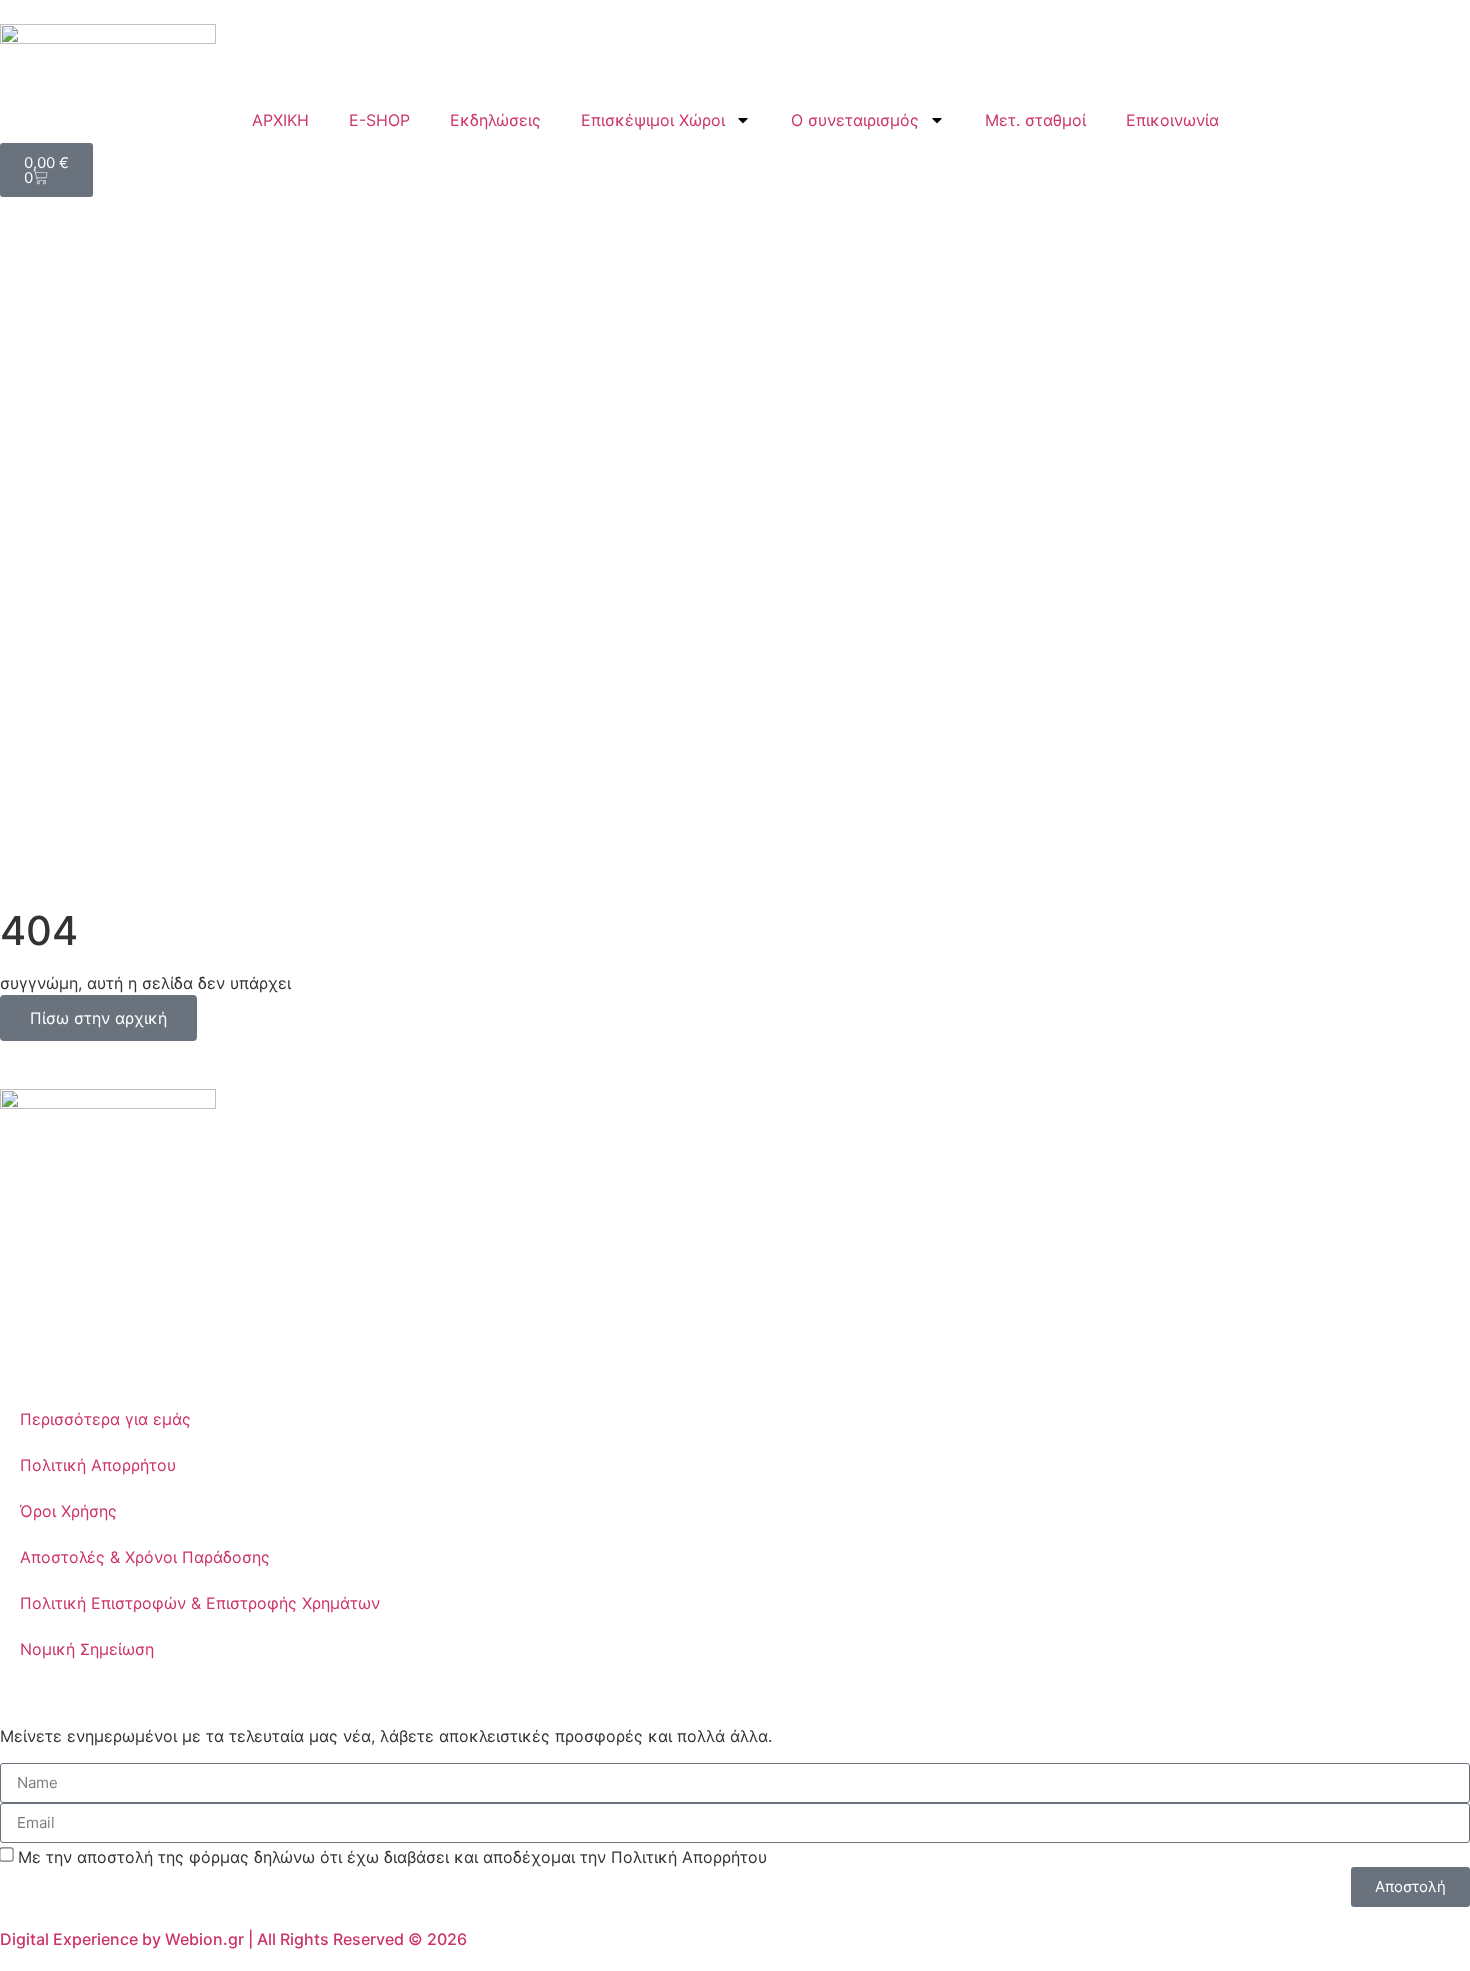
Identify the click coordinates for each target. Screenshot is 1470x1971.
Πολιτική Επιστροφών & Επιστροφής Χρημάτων (200, 1603)
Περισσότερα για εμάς (105, 1419)
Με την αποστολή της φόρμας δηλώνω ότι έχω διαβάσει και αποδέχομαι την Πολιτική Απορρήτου (392, 1856)
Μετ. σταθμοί (1035, 120)
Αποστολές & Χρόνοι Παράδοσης (145, 1557)
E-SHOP (379, 120)
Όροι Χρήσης (68, 1511)
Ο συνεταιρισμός (855, 120)
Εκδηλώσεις (495, 120)
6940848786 (85, 1270)
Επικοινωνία (1172, 120)
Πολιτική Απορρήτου (98, 1465)
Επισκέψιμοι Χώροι (653, 120)
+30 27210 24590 (104, 1246)
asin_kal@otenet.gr (121, 1294)
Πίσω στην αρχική (98, 1018)
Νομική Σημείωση (87, 1649)
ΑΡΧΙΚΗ (280, 120)
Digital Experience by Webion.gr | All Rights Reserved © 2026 (233, 1939)
